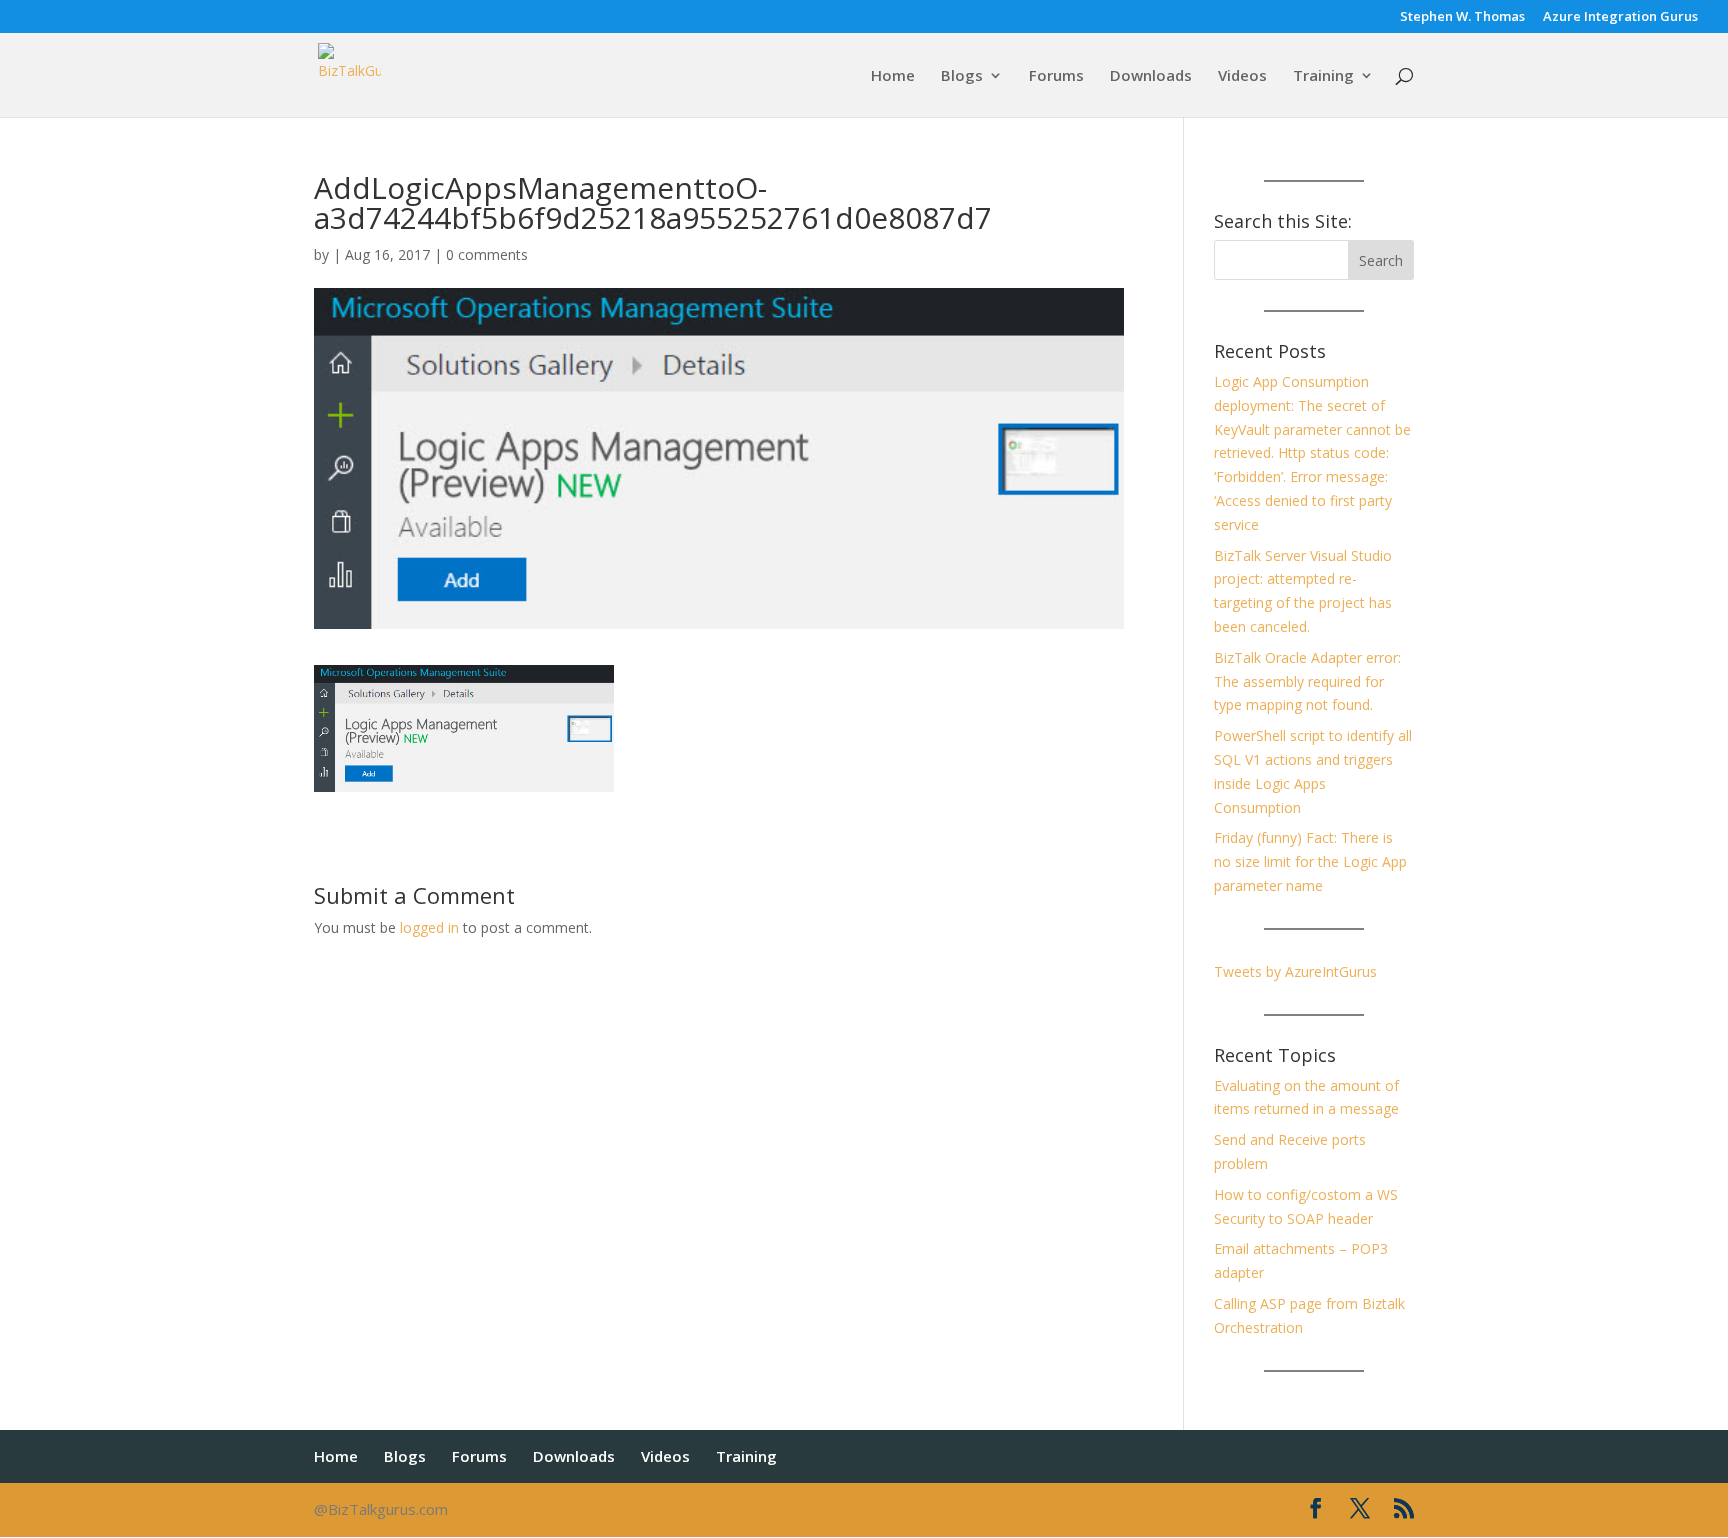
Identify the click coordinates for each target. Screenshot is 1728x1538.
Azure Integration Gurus (1620, 17)
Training (1323, 76)
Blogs (962, 76)
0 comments (487, 254)
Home (893, 76)
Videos (1242, 76)
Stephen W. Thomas (1462, 17)
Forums (1056, 76)
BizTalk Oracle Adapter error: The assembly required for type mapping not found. (1307, 681)
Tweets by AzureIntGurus (1295, 971)
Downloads (1151, 76)
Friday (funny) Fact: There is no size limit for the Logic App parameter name (1310, 861)
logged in (429, 927)
